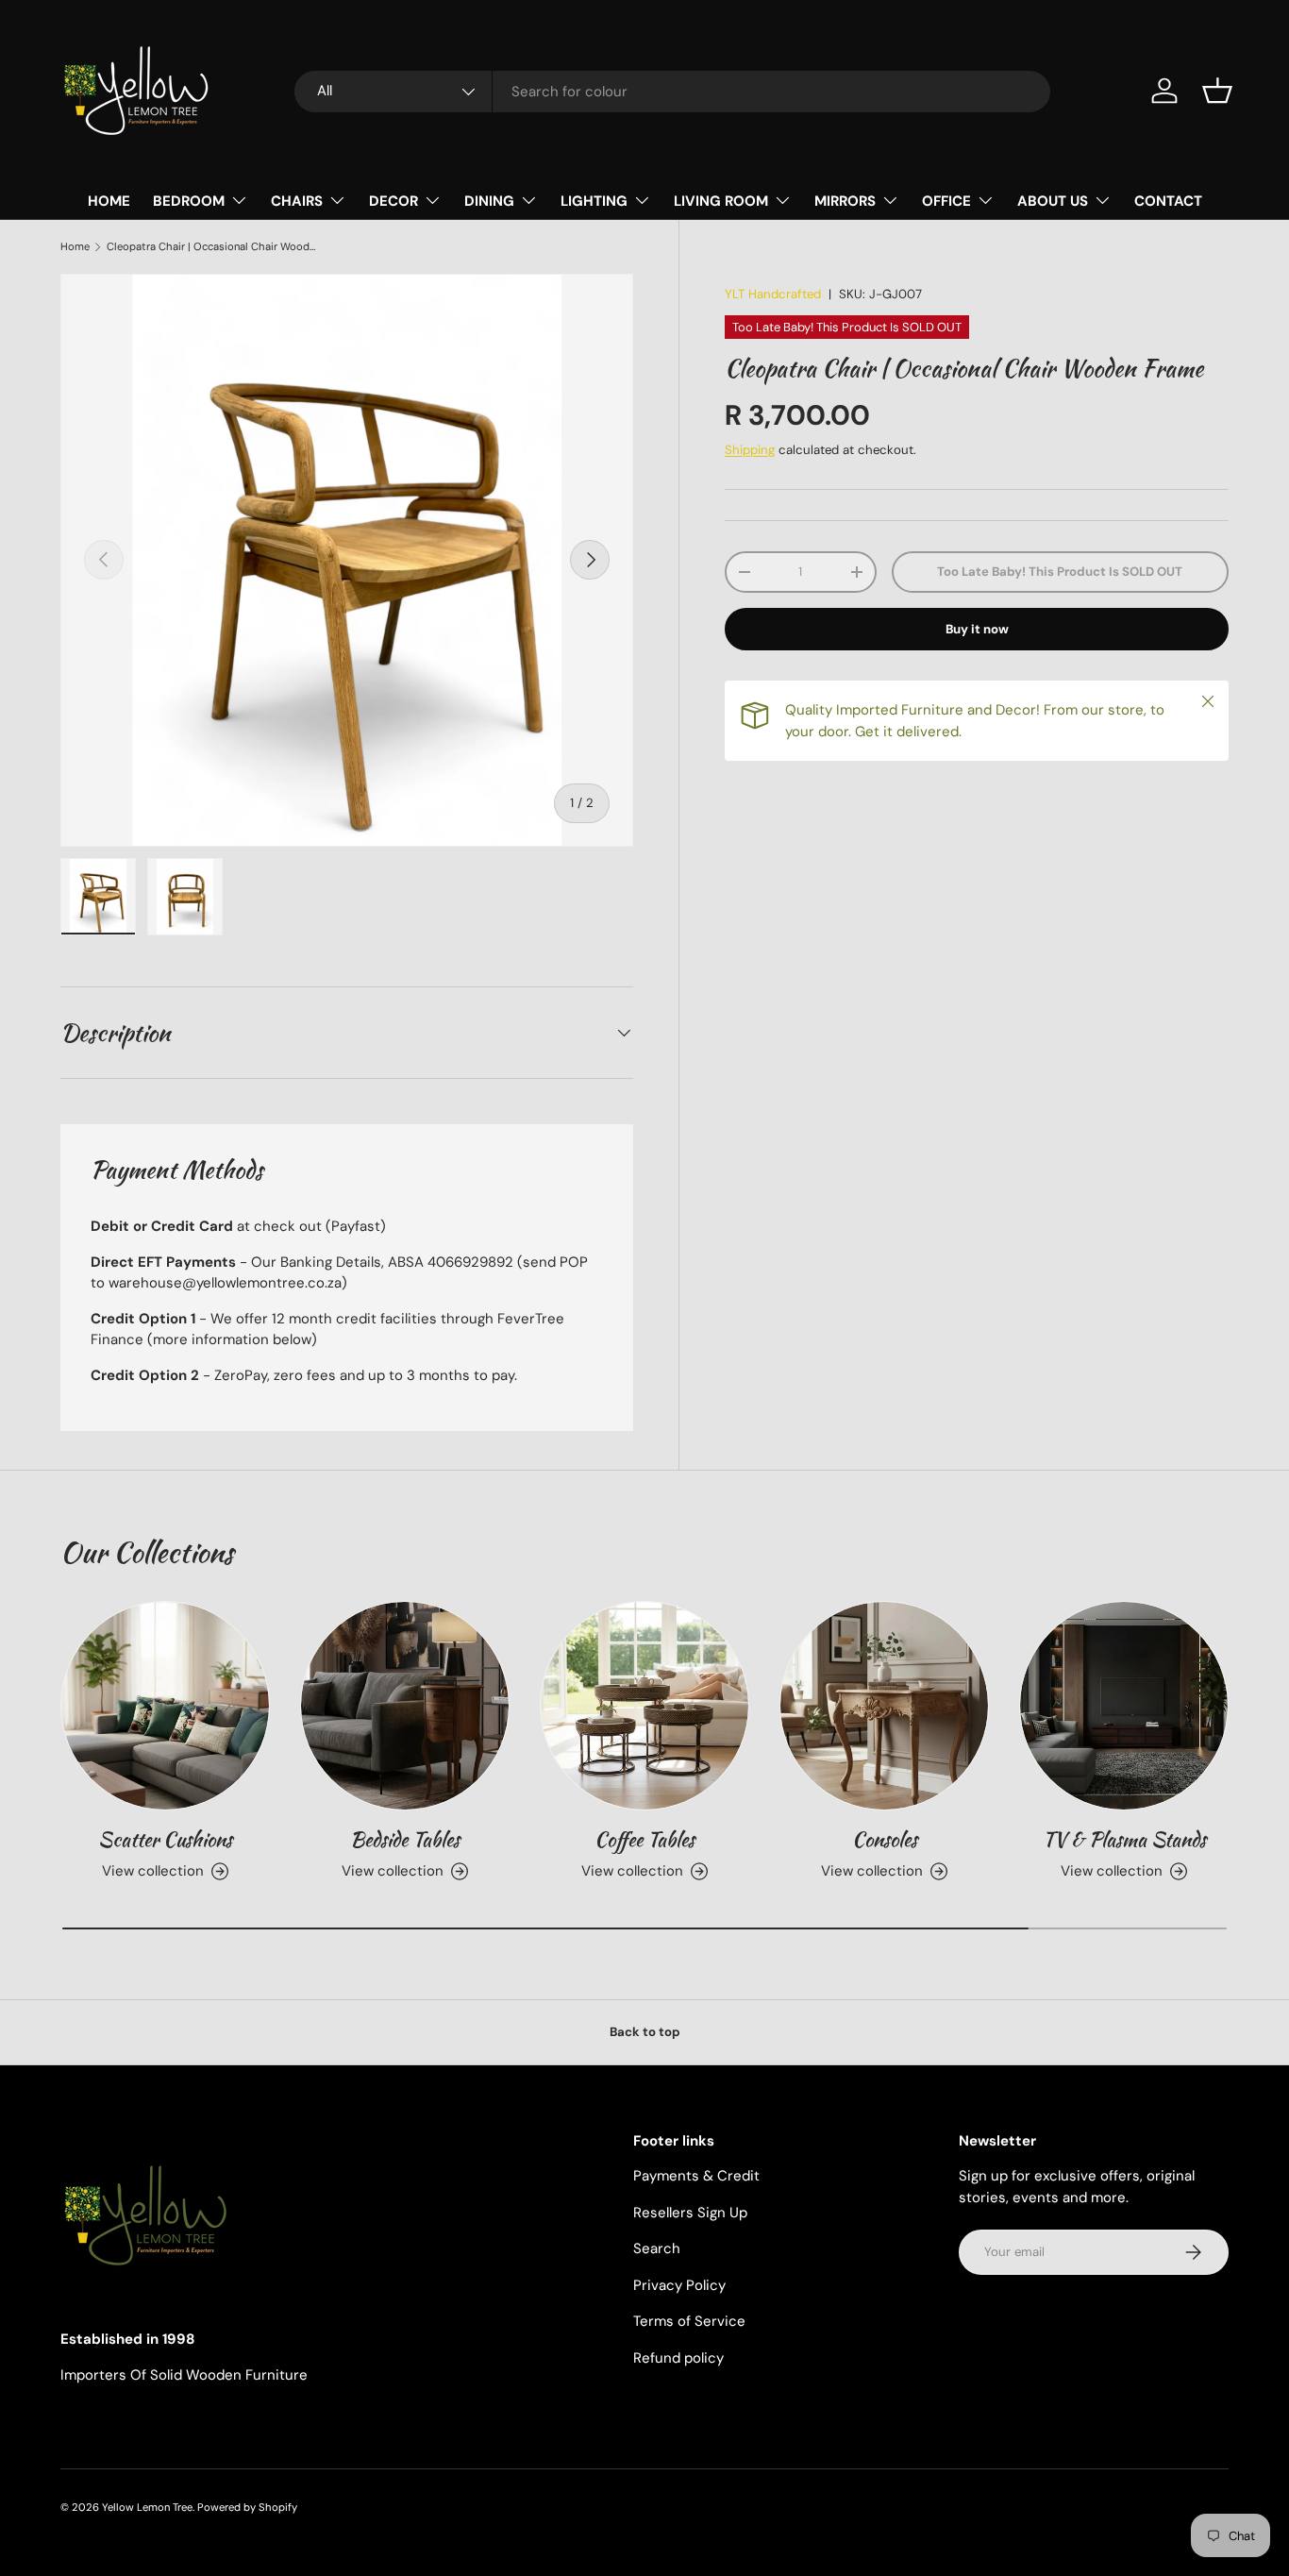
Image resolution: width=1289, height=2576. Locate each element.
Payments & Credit (696, 2176)
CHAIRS (297, 201)
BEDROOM (189, 201)
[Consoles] (884, 1706)
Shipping (750, 450)
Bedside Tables (405, 1839)
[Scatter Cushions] (165, 1706)
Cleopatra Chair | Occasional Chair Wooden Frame (213, 247)
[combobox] (672, 92)
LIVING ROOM (721, 201)
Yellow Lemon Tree (147, 2507)
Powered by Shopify (247, 2507)
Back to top (645, 2032)
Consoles (885, 1839)
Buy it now (977, 629)
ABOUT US (1053, 201)
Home (75, 247)
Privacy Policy (679, 2285)
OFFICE (946, 201)
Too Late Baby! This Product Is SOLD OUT (1060, 572)
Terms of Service (689, 2321)
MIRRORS (845, 201)
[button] (1217, 91)
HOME (109, 201)
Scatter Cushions (165, 1839)
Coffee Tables (644, 1839)
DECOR (393, 201)
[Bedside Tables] (405, 1706)
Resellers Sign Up (690, 2213)
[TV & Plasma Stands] (1124, 1706)
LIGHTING (594, 201)
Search (657, 2248)
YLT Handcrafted (773, 294)
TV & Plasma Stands (1124, 1839)
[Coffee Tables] (644, 1706)
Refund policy (678, 2358)
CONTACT (1168, 201)
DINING (489, 201)
